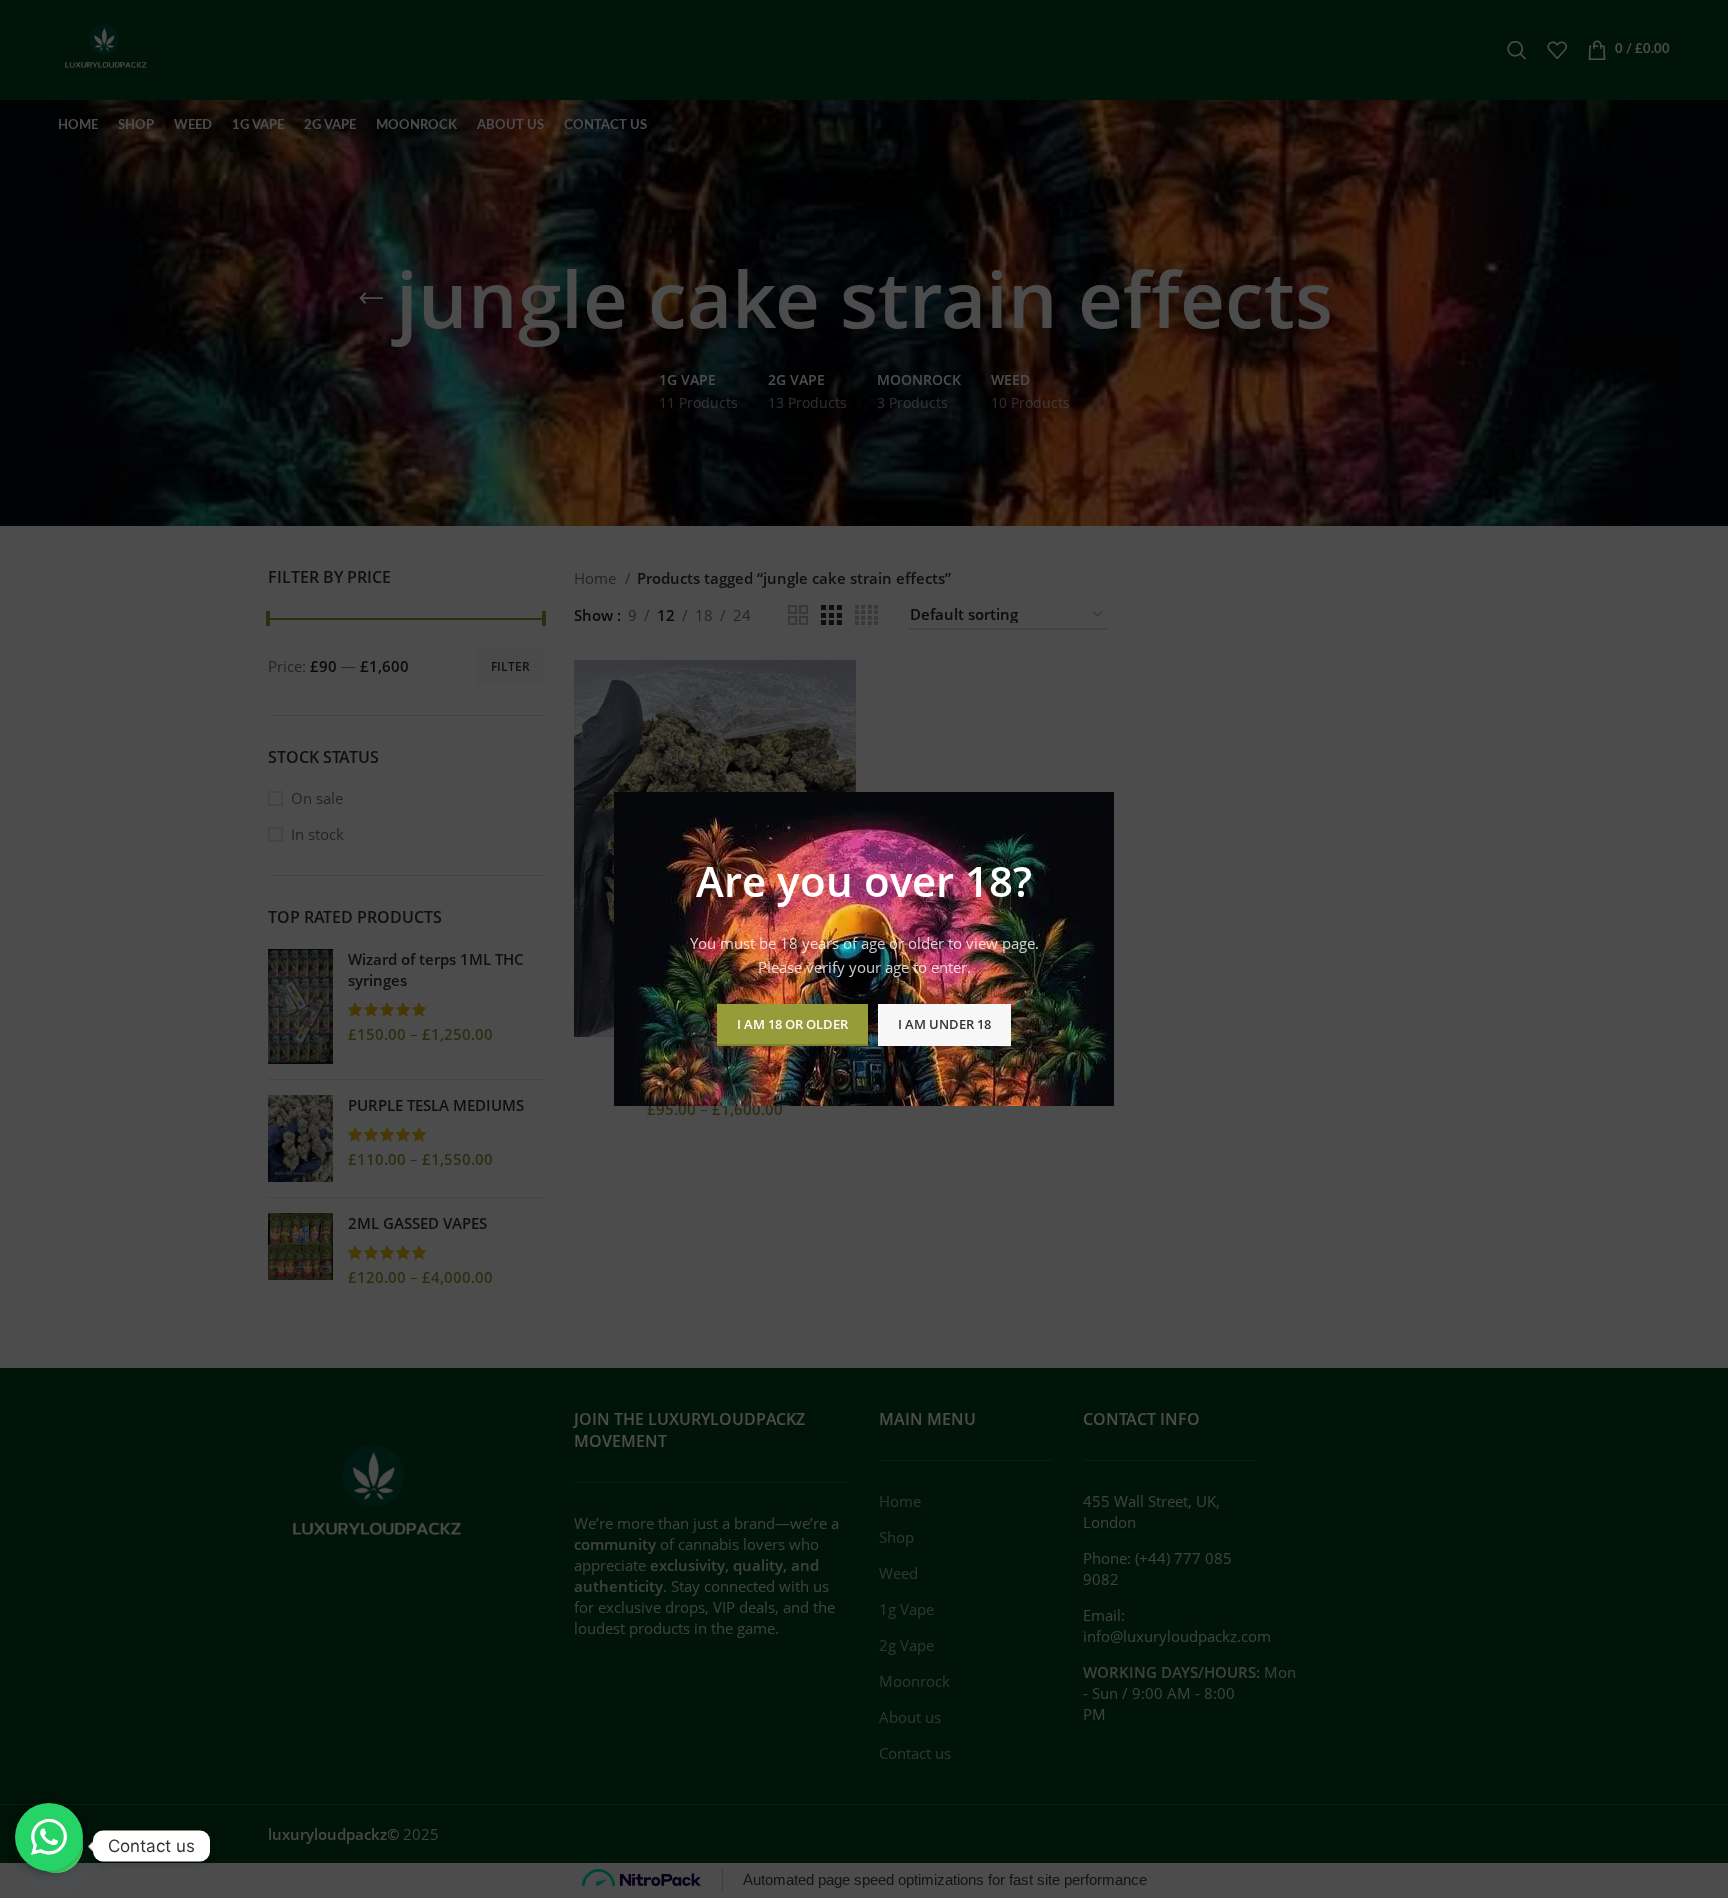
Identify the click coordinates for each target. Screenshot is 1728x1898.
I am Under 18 (944, 1024)
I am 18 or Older (792, 1024)
